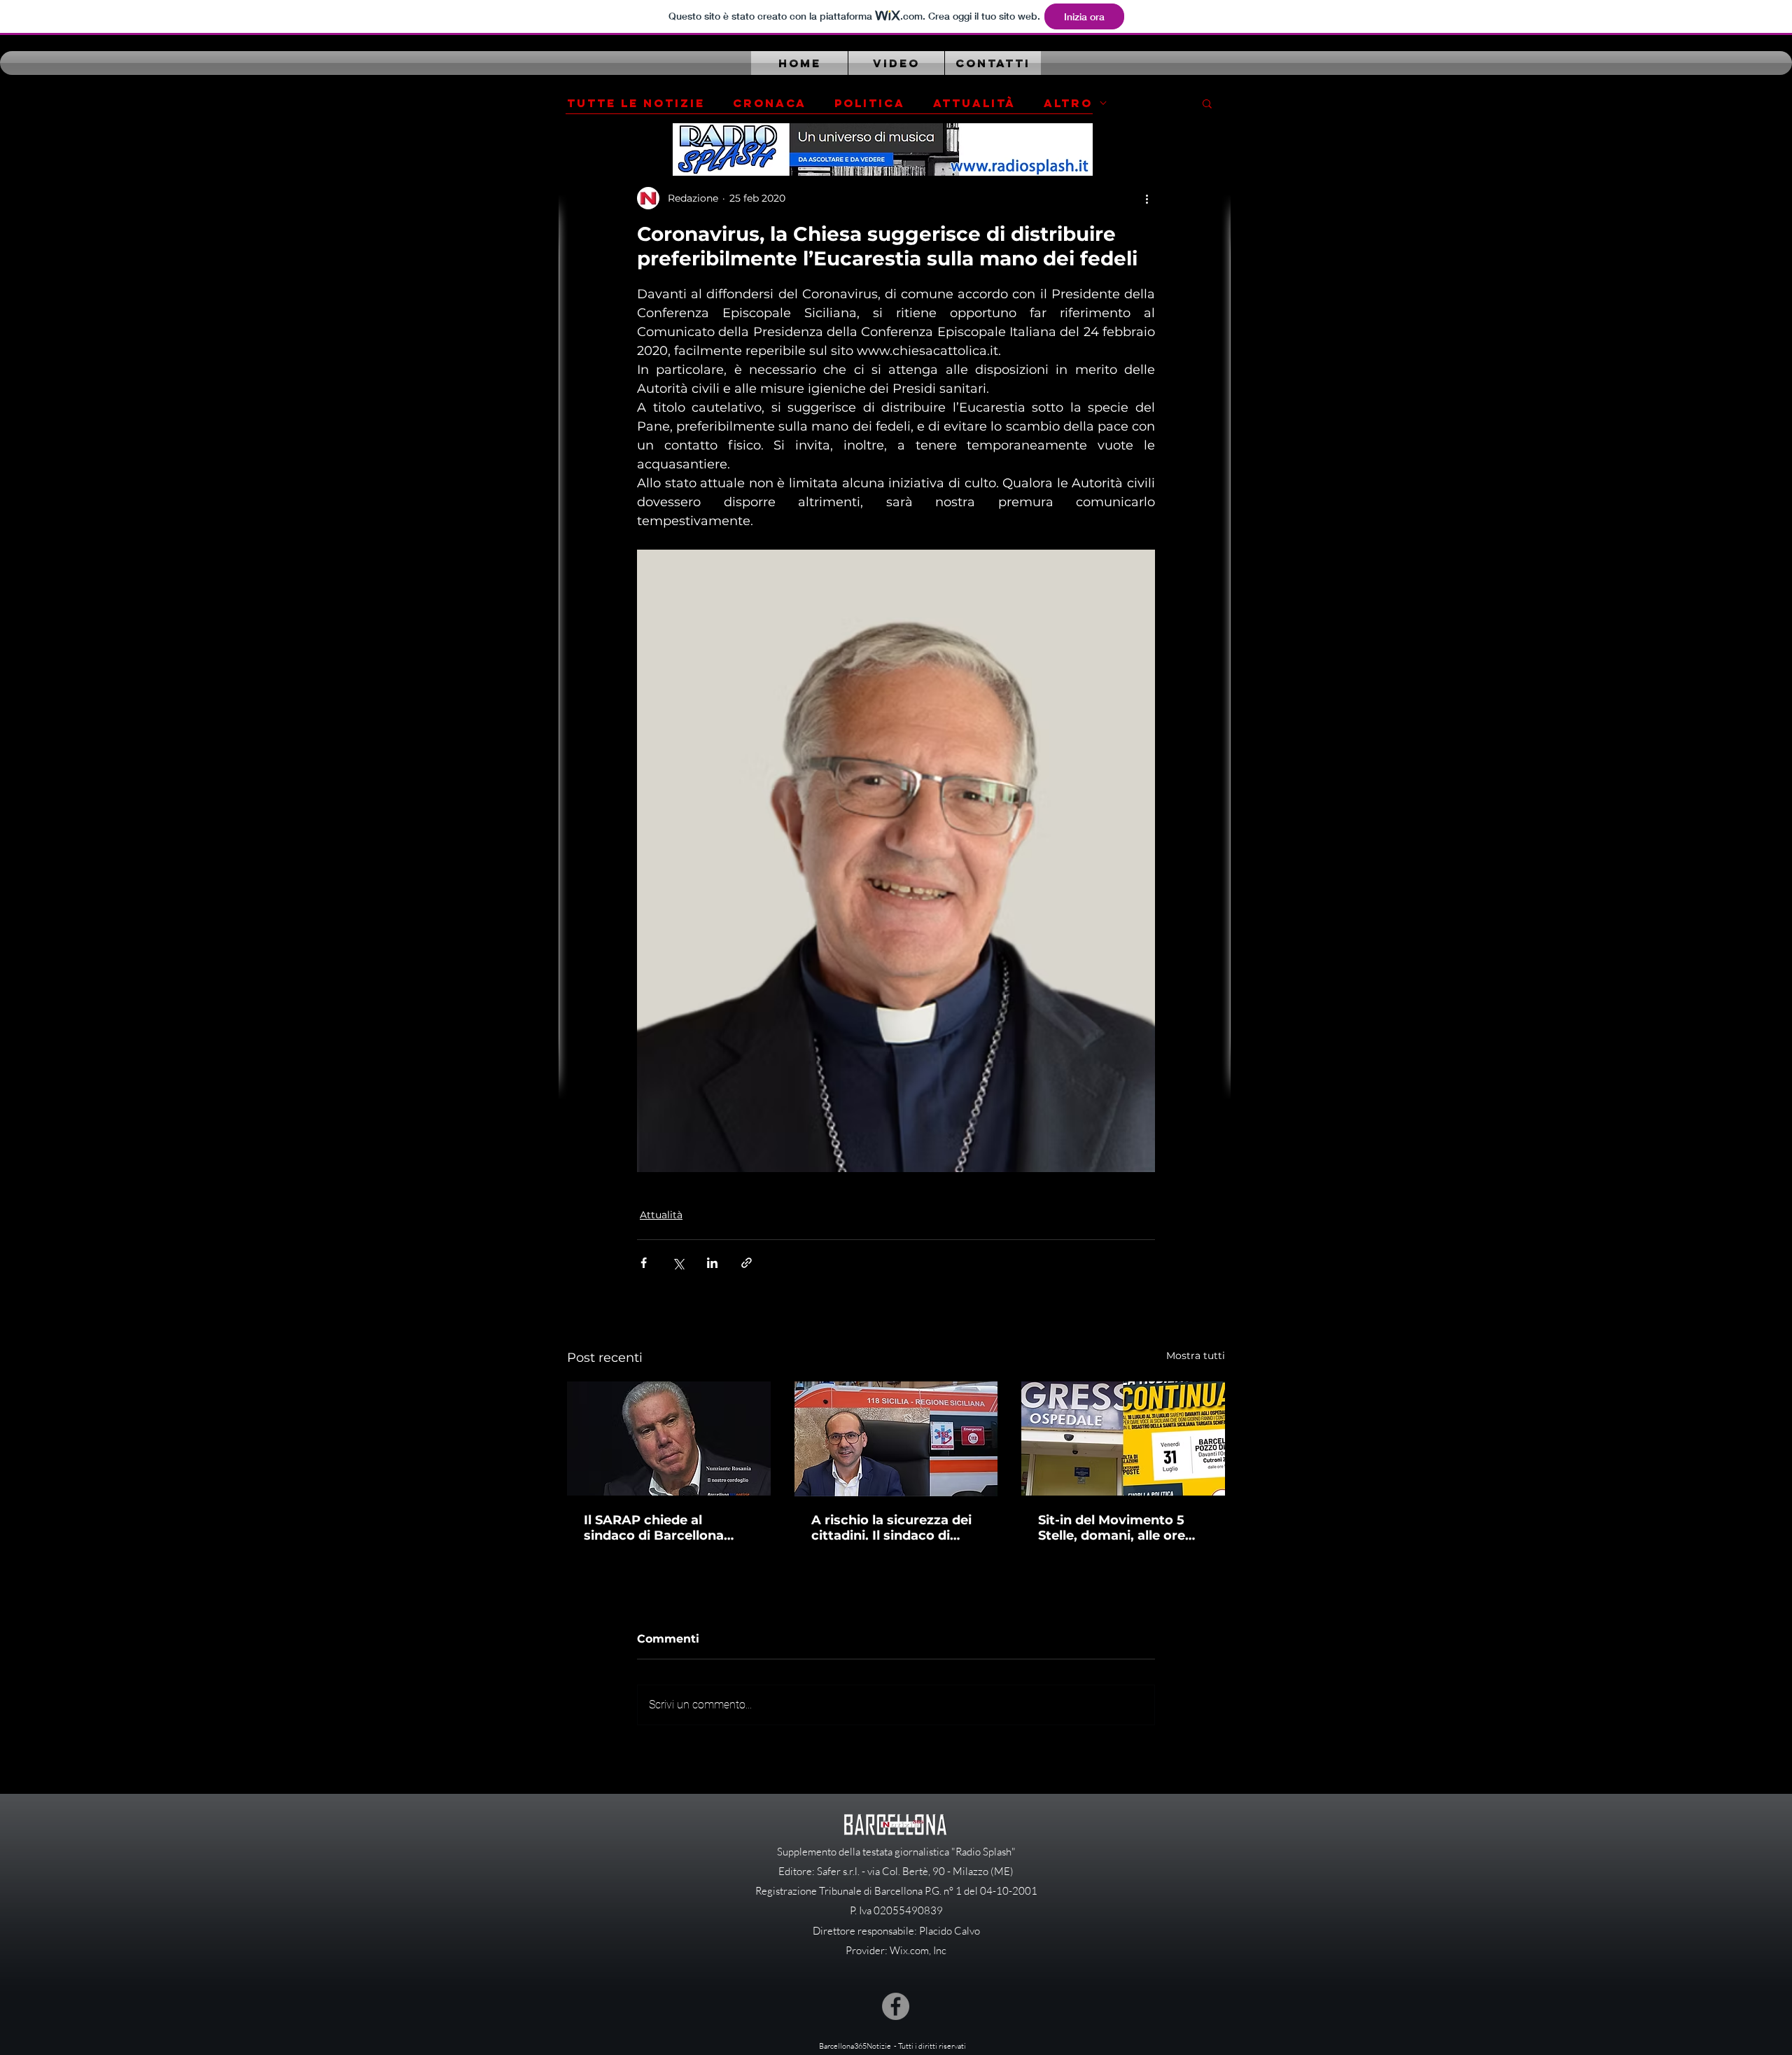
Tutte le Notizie (636, 103)
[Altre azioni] (1147, 198)
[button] (1207, 103)
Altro (1068, 103)
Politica (870, 103)
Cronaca (770, 103)
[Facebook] (896, 2006)
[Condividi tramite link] (747, 1263)
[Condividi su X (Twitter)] (678, 1263)
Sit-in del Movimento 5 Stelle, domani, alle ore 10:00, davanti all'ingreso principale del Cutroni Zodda (1118, 1528)
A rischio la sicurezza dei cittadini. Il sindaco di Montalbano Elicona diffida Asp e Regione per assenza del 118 (894, 1528)
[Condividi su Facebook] (644, 1263)
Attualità (974, 103)
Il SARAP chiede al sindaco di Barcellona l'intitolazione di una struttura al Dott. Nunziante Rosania (654, 1528)
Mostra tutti (1196, 1356)
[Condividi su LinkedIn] (712, 1263)
